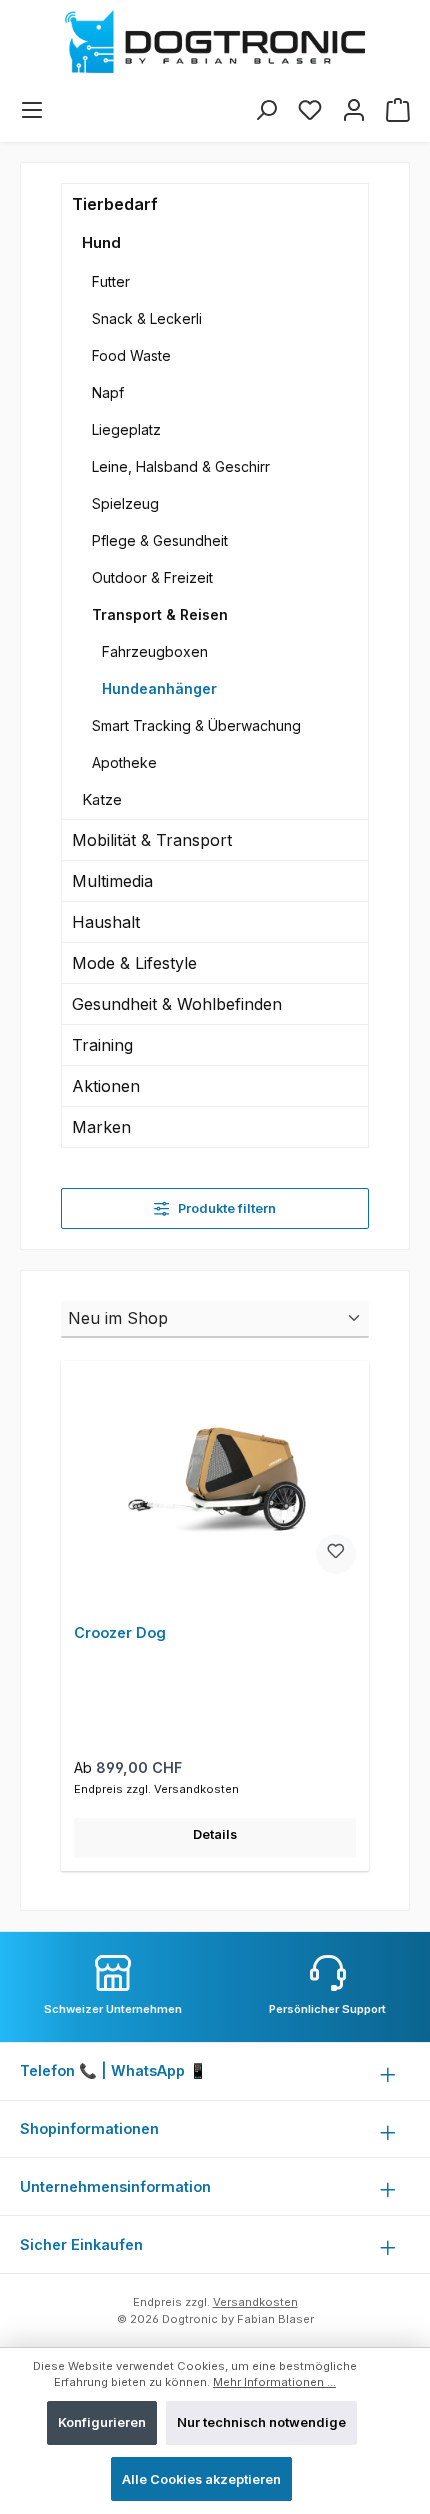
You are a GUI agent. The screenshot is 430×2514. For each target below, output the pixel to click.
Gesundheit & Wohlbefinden (177, 1004)
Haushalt (106, 922)
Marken (101, 1127)
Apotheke (124, 762)
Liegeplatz (126, 429)
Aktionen (106, 1086)
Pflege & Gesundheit (160, 540)
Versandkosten (255, 2302)
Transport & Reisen (160, 614)
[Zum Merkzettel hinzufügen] (336, 1554)
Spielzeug (125, 503)
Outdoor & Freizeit (152, 577)
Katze (102, 799)
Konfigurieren (102, 2422)
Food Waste (131, 355)
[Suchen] (266, 110)
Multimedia (112, 881)
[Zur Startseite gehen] (215, 41)
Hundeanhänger (159, 688)
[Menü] (32, 110)
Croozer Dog (120, 1632)
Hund (101, 242)
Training (102, 1045)
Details (215, 1834)
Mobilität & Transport (152, 840)
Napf (108, 392)
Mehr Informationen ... (274, 2382)
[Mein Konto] (354, 110)
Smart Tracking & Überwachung (196, 725)
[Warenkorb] (398, 110)
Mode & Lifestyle (134, 963)
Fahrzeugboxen (155, 651)
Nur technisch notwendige (261, 2422)
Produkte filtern (225, 1208)
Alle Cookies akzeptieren (201, 2479)
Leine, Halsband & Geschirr (181, 466)
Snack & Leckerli (147, 318)
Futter (111, 281)
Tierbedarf (115, 204)
